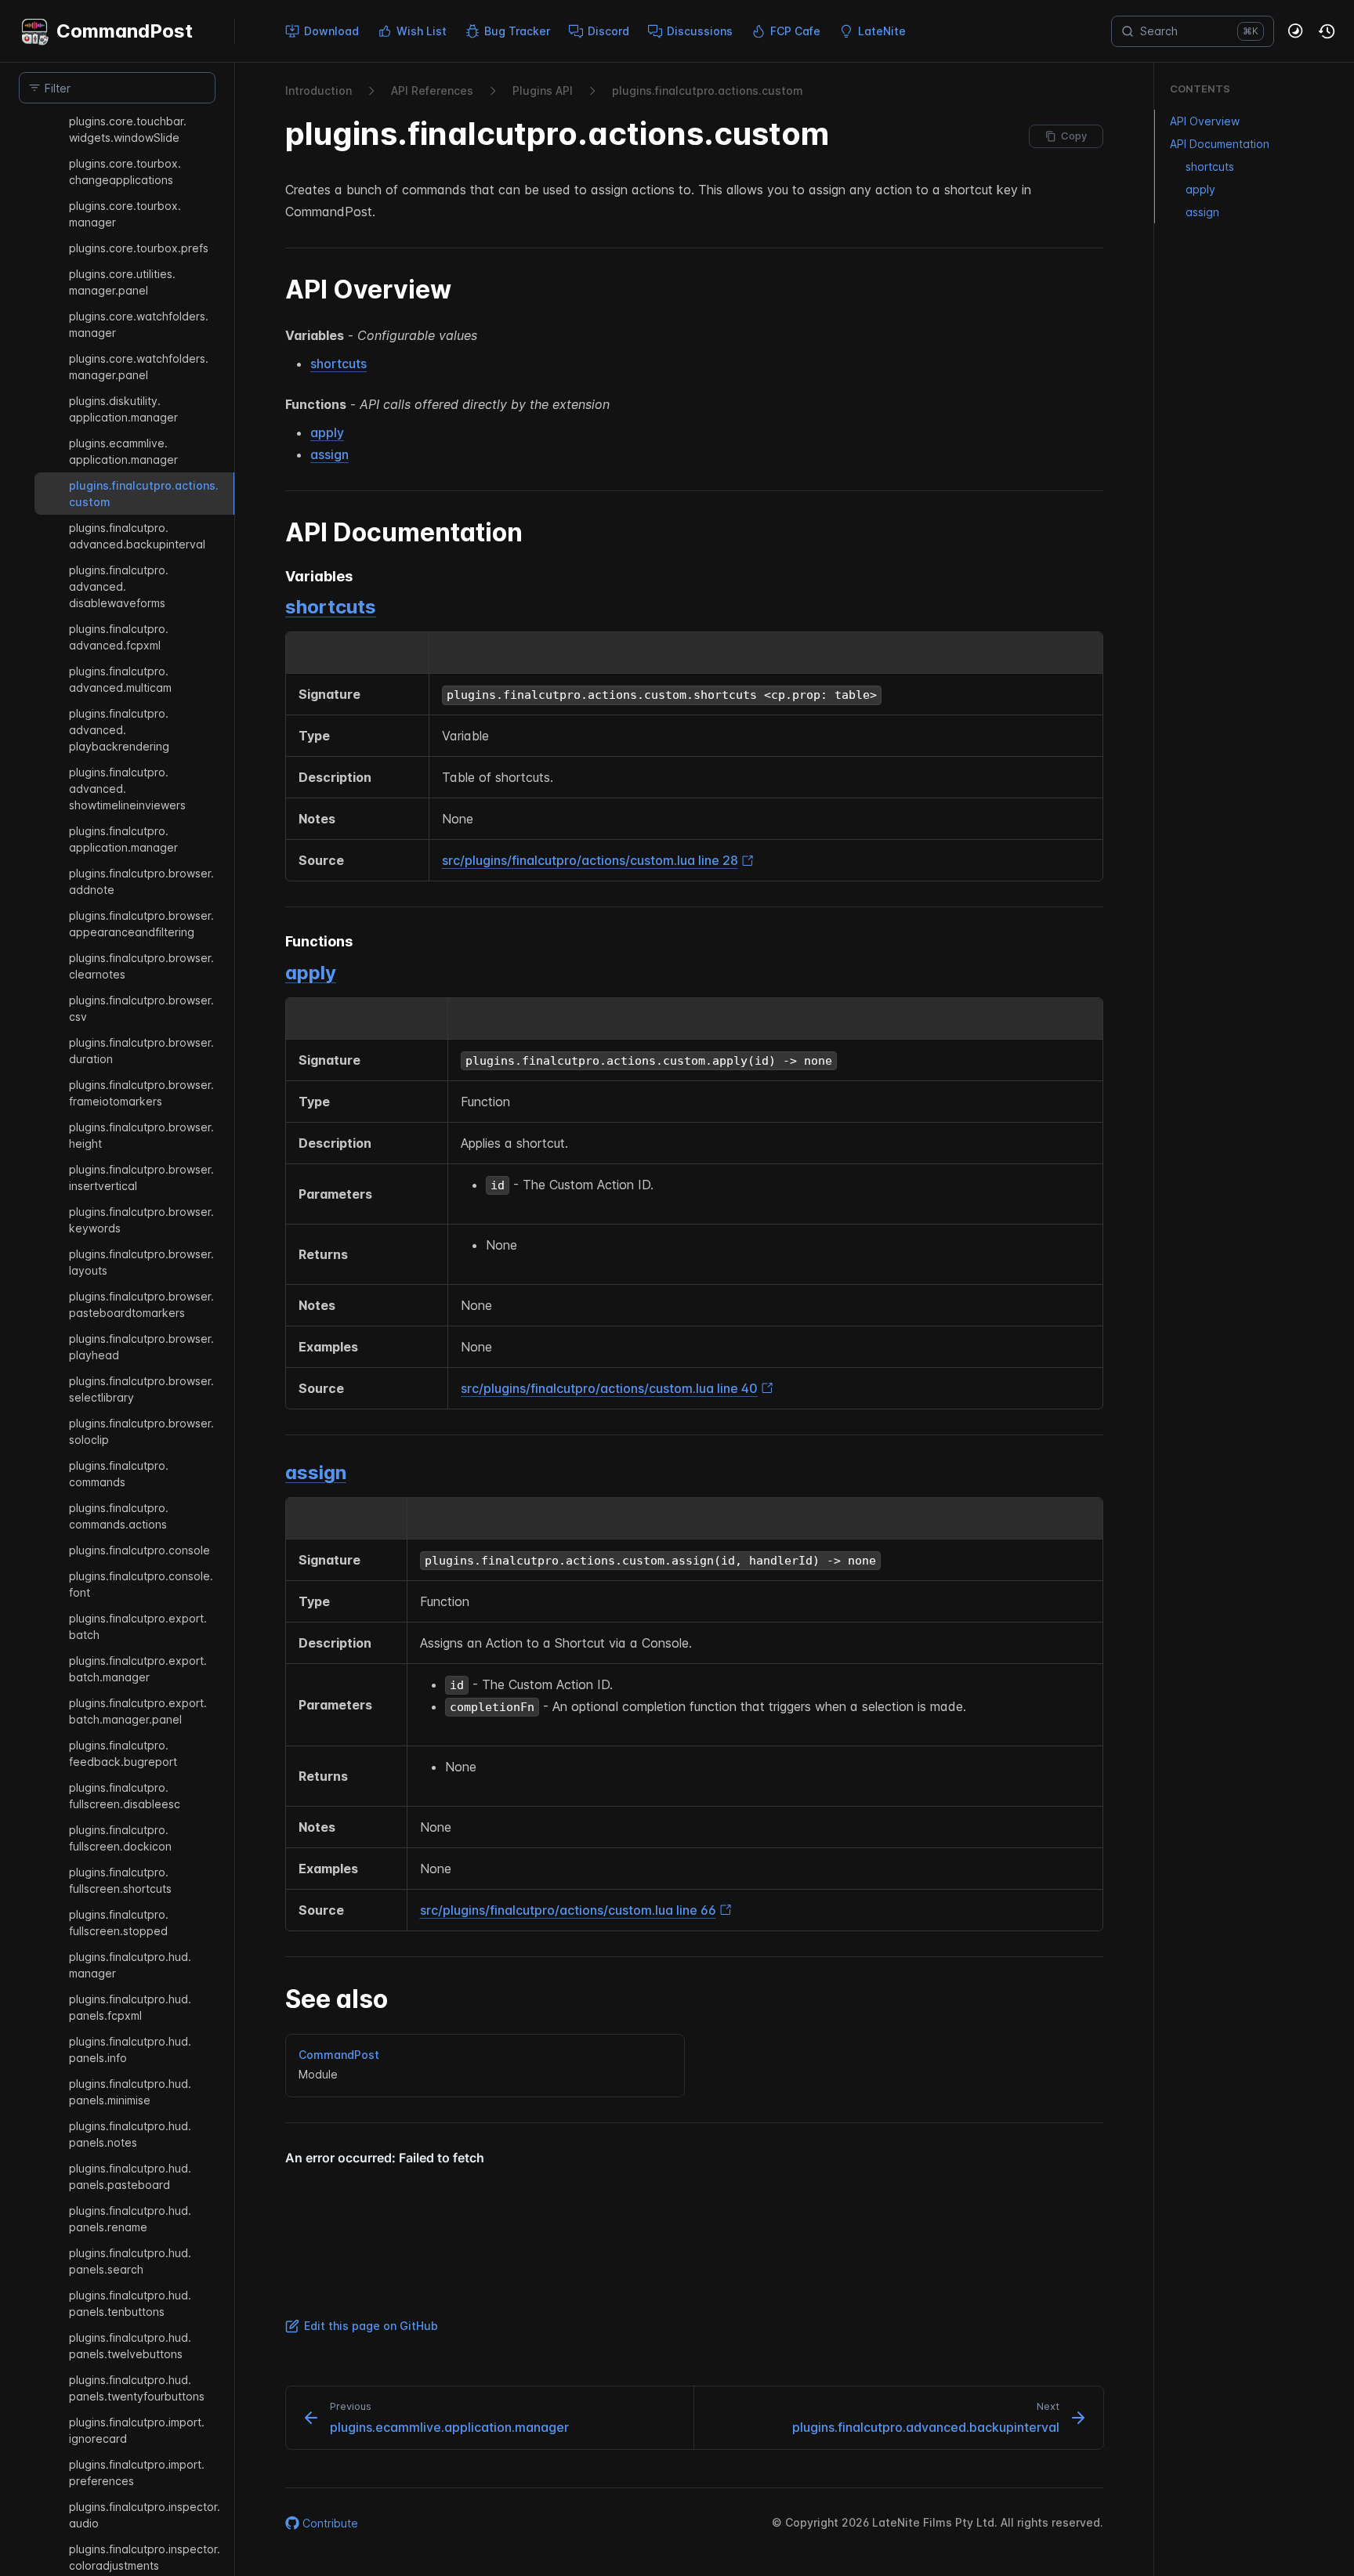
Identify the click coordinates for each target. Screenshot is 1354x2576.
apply (327, 432)
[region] (117, 1344)
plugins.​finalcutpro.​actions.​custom (708, 90)
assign (329, 454)
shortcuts (338, 364)
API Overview (1205, 121)
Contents (1200, 89)
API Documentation (1220, 144)
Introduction (319, 90)
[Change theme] (1296, 31)
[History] (1327, 31)
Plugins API (543, 90)
